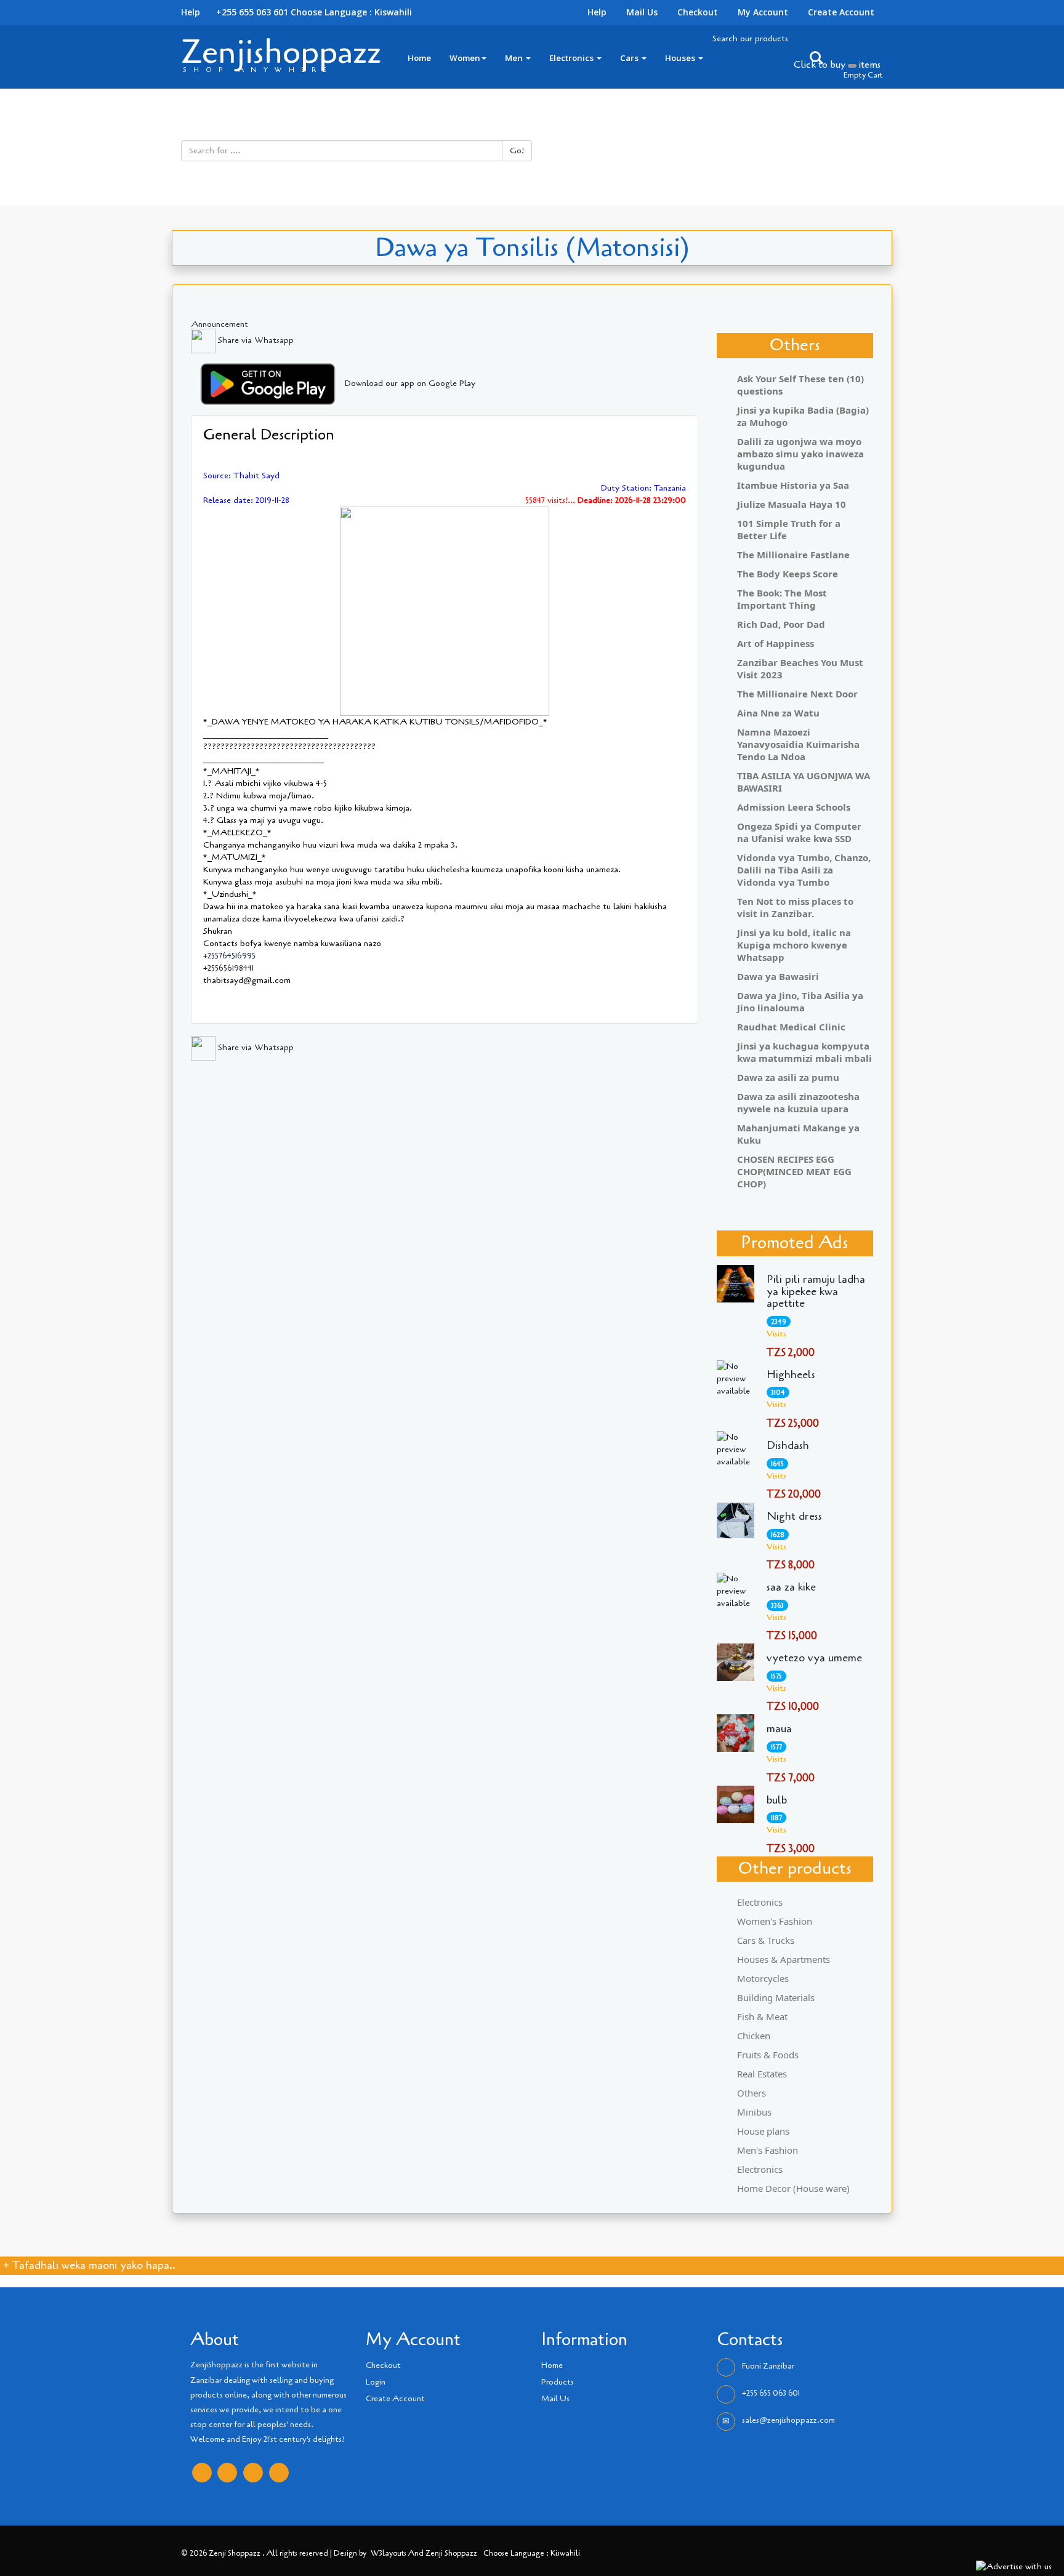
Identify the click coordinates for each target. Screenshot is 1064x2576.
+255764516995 (229, 956)
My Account (763, 12)
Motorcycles (763, 1978)
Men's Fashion (768, 2150)
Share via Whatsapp (255, 340)
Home (419, 58)
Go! (517, 150)
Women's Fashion (775, 1921)
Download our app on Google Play (410, 383)
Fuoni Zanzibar (768, 2366)
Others (752, 2093)
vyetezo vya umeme (814, 1658)
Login (376, 2382)
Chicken (754, 2036)
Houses (681, 58)
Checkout (698, 12)
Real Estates (762, 2074)
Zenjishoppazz (281, 52)
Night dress (794, 1517)
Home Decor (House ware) (793, 2188)
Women (465, 58)
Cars (630, 58)
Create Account (841, 12)
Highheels (791, 1375)
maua (779, 1729)
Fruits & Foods (768, 2055)
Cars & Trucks (766, 1940)
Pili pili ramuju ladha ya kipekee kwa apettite (816, 1292)
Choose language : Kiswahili (351, 12)
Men (515, 58)
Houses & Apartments (784, 1959)
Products (558, 2382)
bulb (777, 1800)
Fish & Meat (762, 2016)
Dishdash (788, 1446)
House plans (763, 2131)
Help (597, 12)
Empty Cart (863, 75)
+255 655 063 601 (771, 2393)
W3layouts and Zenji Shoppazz (424, 2553)
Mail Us (642, 12)
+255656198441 (228, 968)
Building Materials (776, 1997)
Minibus (754, 2112)
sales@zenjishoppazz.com (788, 2420)
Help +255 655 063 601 (235, 12)
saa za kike (791, 1587)
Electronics (572, 58)
